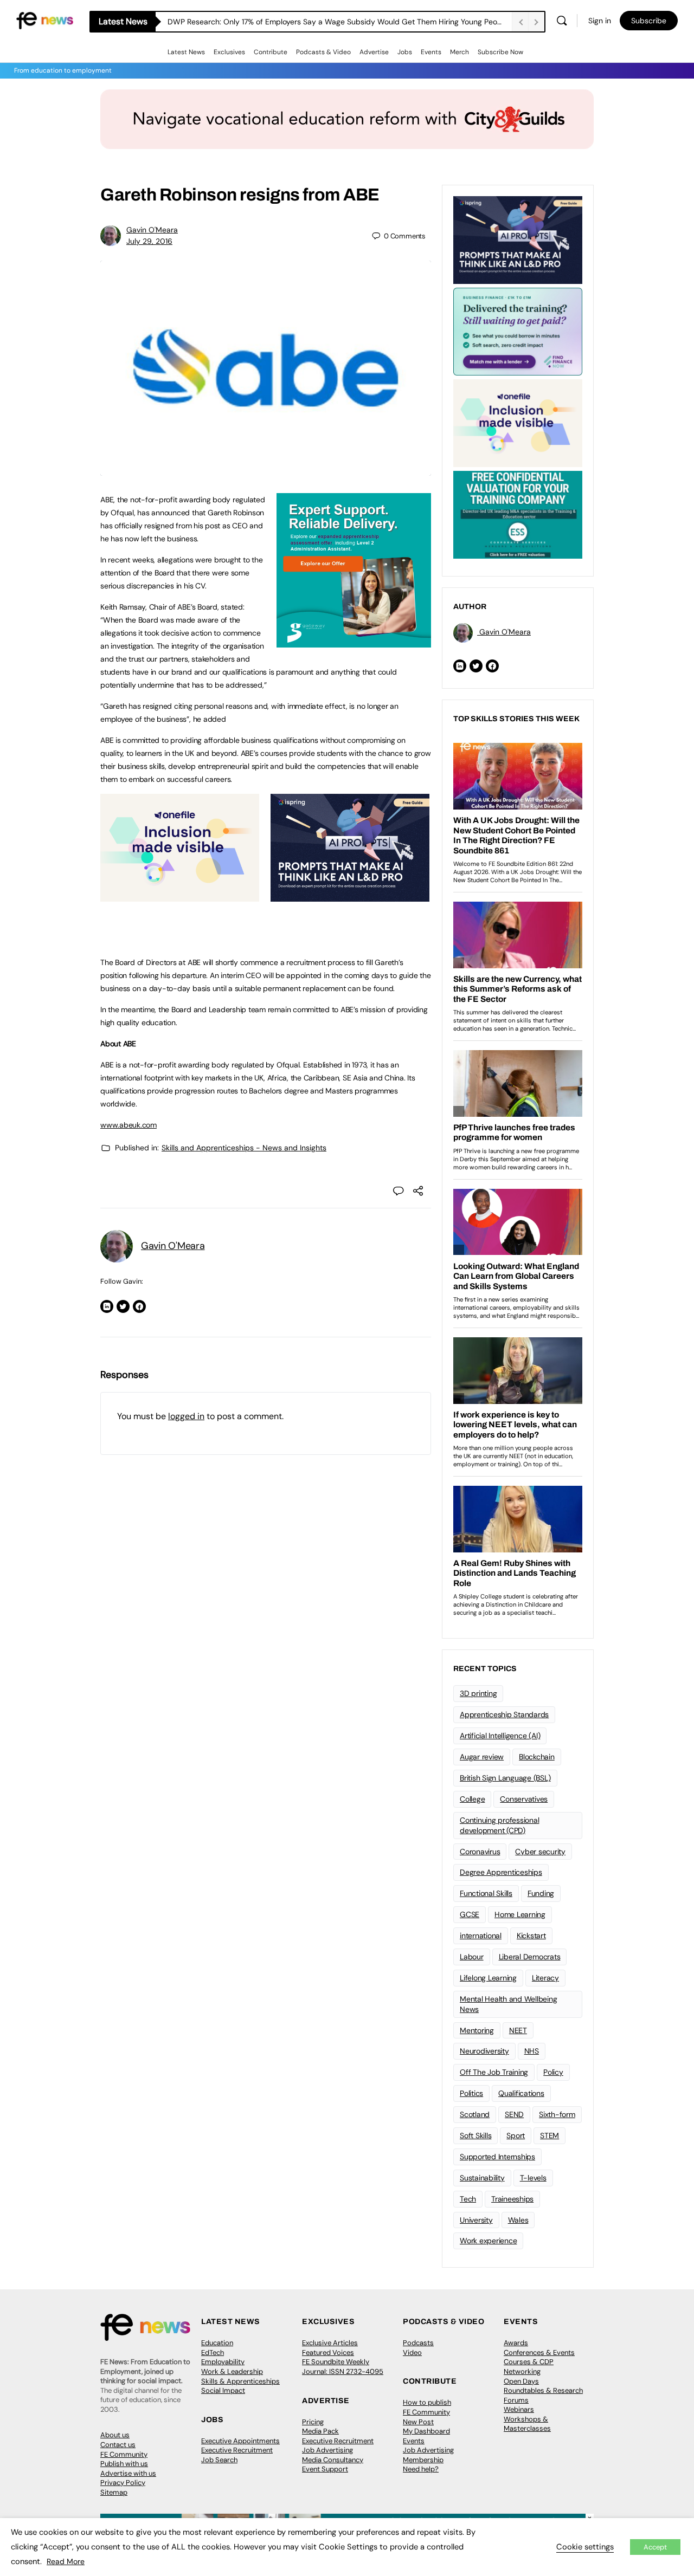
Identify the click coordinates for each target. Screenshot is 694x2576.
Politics (471, 2093)
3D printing (478, 1693)
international (481, 1936)
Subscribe (649, 21)
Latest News (186, 52)
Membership (423, 2460)
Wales (518, 2220)
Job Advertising (327, 2450)
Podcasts (418, 2343)
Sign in (600, 21)
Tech (468, 2199)
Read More (66, 2561)
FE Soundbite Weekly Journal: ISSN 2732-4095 (343, 2367)
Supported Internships (497, 2157)
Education (217, 2343)
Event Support (325, 2469)
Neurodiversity (484, 2051)
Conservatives (524, 1799)
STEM (550, 2135)
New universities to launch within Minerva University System (272, 22)
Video (412, 2352)
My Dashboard (426, 2431)
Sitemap (114, 2492)
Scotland (475, 2114)
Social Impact (223, 2390)
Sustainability (482, 2178)
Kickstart (531, 1936)
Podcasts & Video (323, 52)
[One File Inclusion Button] (180, 896)
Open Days (521, 2381)
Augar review (482, 1757)
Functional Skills (486, 1893)
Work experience (488, 2241)
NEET (518, 2030)
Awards (516, 2343)
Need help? (421, 2469)
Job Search (219, 2460)
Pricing (313, 2422)
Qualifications (521, 2093)
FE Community (124, 2454)
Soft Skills (475, 2135)
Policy (553, 2072)
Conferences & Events (539, 2352)
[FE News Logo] (45, 20)
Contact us (118, 2445)
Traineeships (512, 2199)
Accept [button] (655, 2547)
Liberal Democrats (530, 1957)
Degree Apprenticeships (501, 1872)
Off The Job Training (494, 2072)
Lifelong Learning (488, 1978)
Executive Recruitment (237, 2450)
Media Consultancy (333, 2460)
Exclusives (229, 52)
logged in (186, 1416)
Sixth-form (557, 2114)
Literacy (545, 1978)
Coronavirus (480, 1852)
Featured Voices (328, 2352)
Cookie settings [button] (585, 2547)
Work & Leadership (232, 2371)
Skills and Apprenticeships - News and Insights (244, 1148)
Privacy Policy (123, 2483)
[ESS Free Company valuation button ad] (518, 514)
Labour (472, 1957)
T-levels (533, 2178)
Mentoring (477, 2030)
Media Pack (320, 2431)
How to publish (427, 2402)
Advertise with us (128, 2473)
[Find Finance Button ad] (518, 331)
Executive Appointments (240, 2441)
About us (115, 2435)
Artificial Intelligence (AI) (500, 1736)
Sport (516, 2135)
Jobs (405, 52)
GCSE (470, 1914)
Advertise (374, 52)
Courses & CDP (529, 2362)
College (472, 1799)
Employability (223, 2362)
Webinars (519, 2409)
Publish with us (124, 2464)
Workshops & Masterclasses (527, 2424)
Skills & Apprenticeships (240, 2381)
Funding (541, 1893)
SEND (514, 2114)
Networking (522, 2371)
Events (431, 52)
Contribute (271, 52)
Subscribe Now (500, 52)
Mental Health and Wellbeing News (509, 2004)
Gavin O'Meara (152, 230)
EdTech (213, 2352)
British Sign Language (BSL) (505, 1778)
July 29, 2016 (149, 241)
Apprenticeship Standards (504, 1714)
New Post (418, 2422)
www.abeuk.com (128, 1125)
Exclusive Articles (330, 2343)
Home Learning (520, 1914)
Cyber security (540, 1852)
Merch (460, 52)
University (476, 2220)
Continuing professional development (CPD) (499, 1825)
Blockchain (537, 1757)
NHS (532, 2051)
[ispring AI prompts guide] (350, 896)
